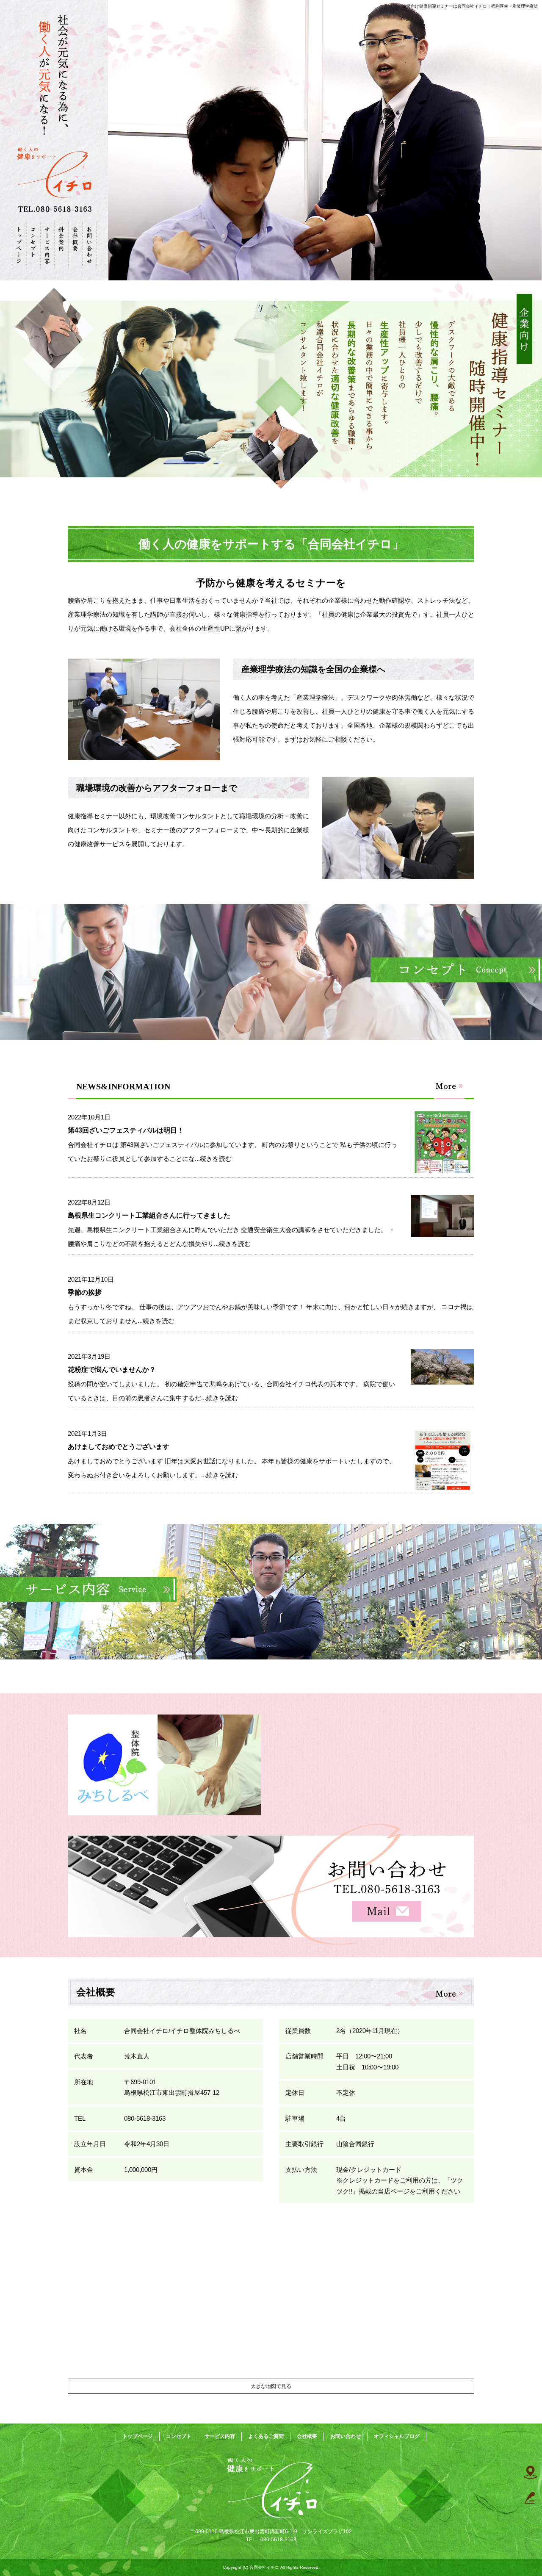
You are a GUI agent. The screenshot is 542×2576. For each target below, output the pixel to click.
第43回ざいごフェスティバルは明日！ (126, 1130)
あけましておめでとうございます (119, 1447)
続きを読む (216, 1159)
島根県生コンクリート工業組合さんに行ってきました (149, 1215)
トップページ (19, 245)
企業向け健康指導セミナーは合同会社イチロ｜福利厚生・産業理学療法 (470, 6)
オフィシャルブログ (397, 2436)
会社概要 (75, 245)
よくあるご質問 (61, 245)
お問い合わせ (90, 245)
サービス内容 (47, 245)
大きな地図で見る (271, 2386)
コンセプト (33, 245)
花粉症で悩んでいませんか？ (112, 1370)
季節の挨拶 (85, 1292)
